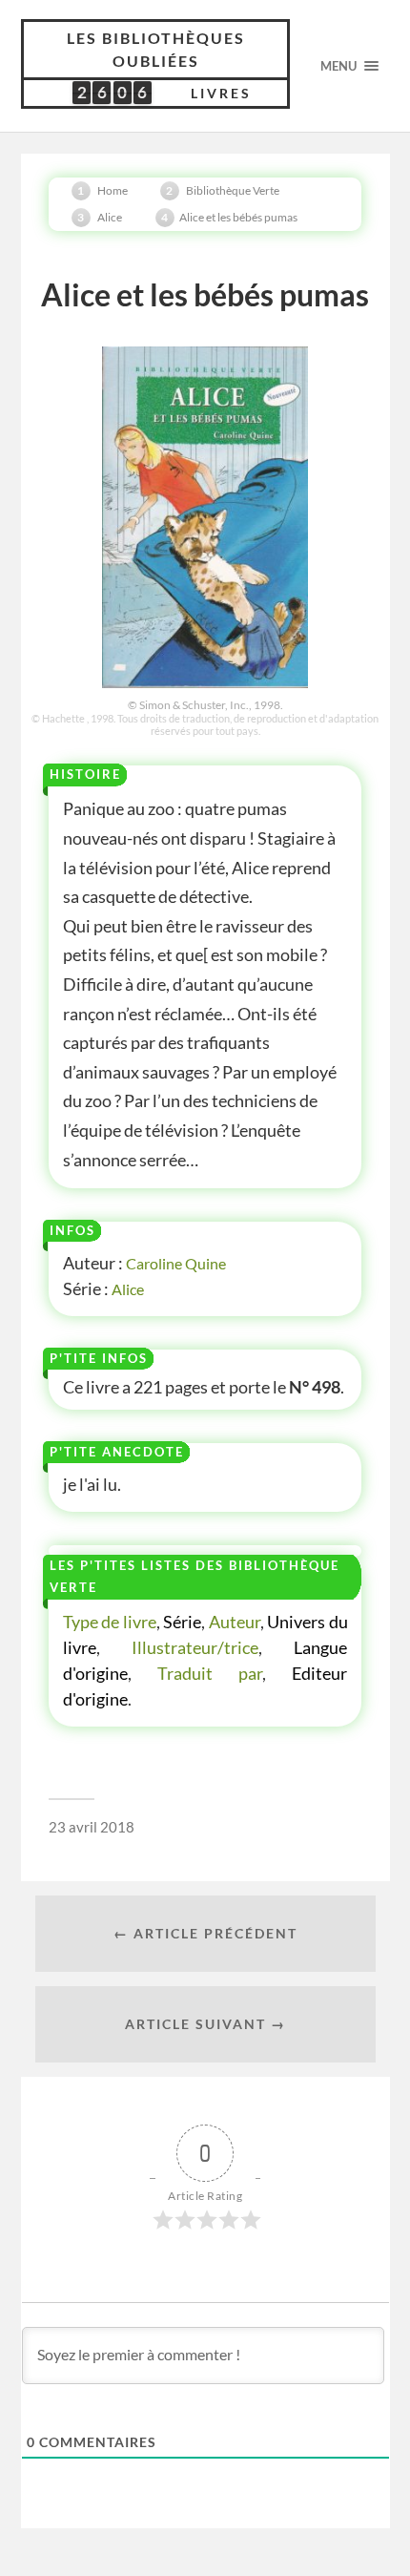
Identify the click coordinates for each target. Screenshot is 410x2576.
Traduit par (210, 1673)
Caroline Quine (176, 1263)
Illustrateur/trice (195, 1647)
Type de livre (110, 1622)
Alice (128, 1289)
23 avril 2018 (92, 1827)
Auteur (235, 1622)
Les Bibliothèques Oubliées (156, 49)
